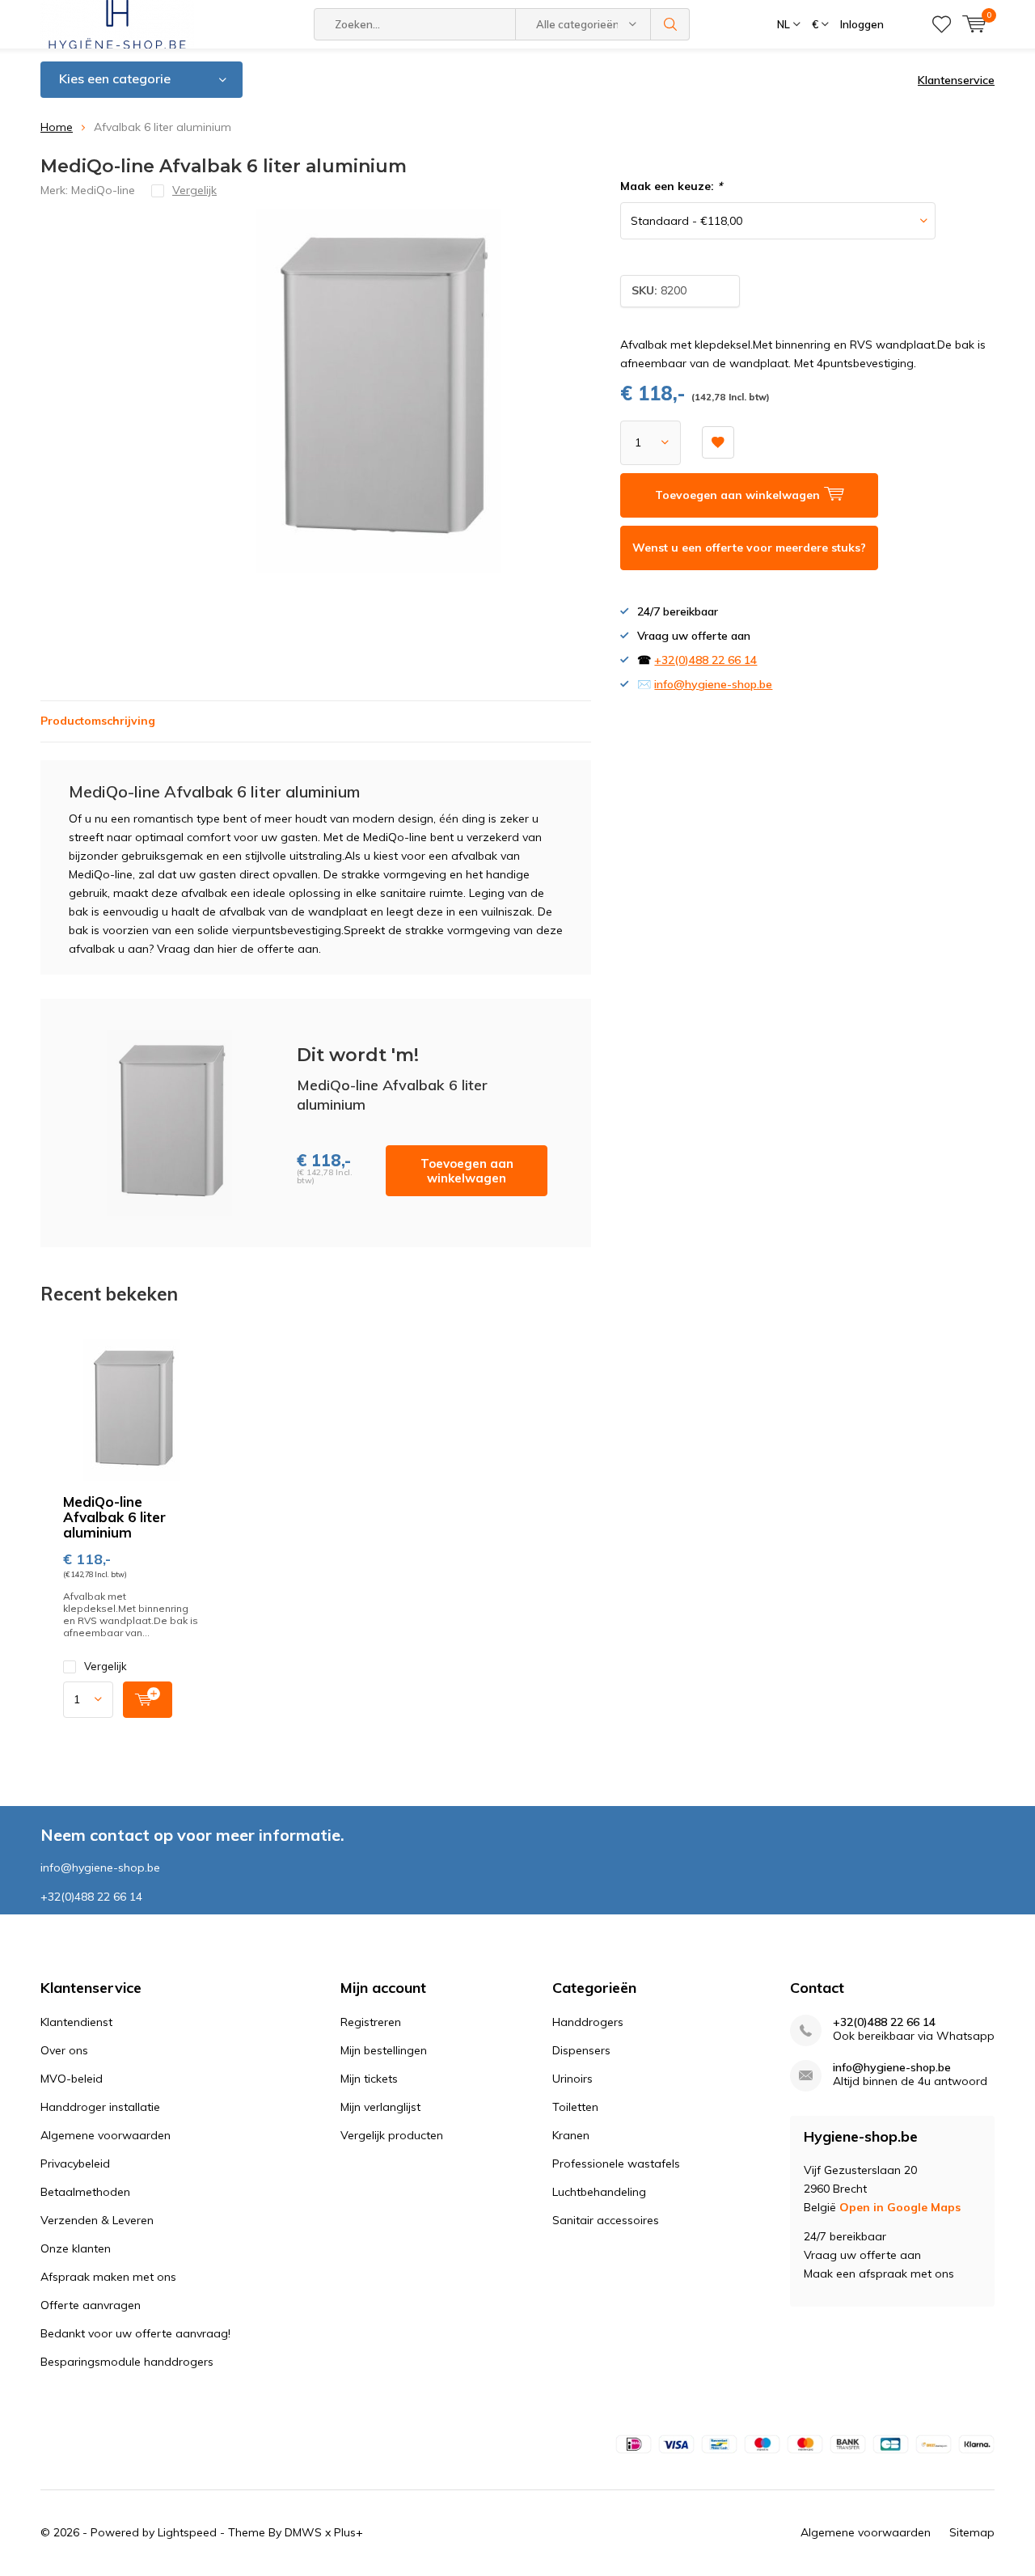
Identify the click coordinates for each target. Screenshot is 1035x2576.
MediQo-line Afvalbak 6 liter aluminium (114, 1517)
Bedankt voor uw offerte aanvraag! (135, 2333)
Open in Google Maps (900, 2207)
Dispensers (581, 2050)
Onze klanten (76, 2248)
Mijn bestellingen (384, 2050)
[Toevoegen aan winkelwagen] (148, 1700)
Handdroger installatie (100, 2107)
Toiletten (575, 2107)
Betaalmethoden (85, 2192)
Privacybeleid (75, 2164)
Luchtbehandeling (599, 2192)
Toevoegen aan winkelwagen (467, 1171)
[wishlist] (942, 24)
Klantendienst (76, 2022)
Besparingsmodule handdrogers (127, 2362)
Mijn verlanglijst (380, 2107)
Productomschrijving (98, 721)
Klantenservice (956, 80)
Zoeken (670, 24)
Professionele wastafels (616, 2164)
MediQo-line (103, 190)
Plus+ (349, 2532)
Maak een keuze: (671, 186)
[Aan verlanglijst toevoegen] (718, 442)
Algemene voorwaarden (106, 2135)
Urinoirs (572, 2079)
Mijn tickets (369, 2079)
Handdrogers (588, 2022)
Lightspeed (187, 2532)
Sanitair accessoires (606, 2220)
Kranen (571, 2135)
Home (57, 127)
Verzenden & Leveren (97, 2220)
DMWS (303, 2532)
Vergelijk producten (392, 2135)
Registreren (371, 2022)
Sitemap (972, 2532)
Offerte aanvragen (91, 2305)
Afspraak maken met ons (108, 2277)
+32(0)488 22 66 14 (705, 660)
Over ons (64, 2050)
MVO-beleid (72, 2079)
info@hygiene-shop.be (713, 684)
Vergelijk (106, 1666)
